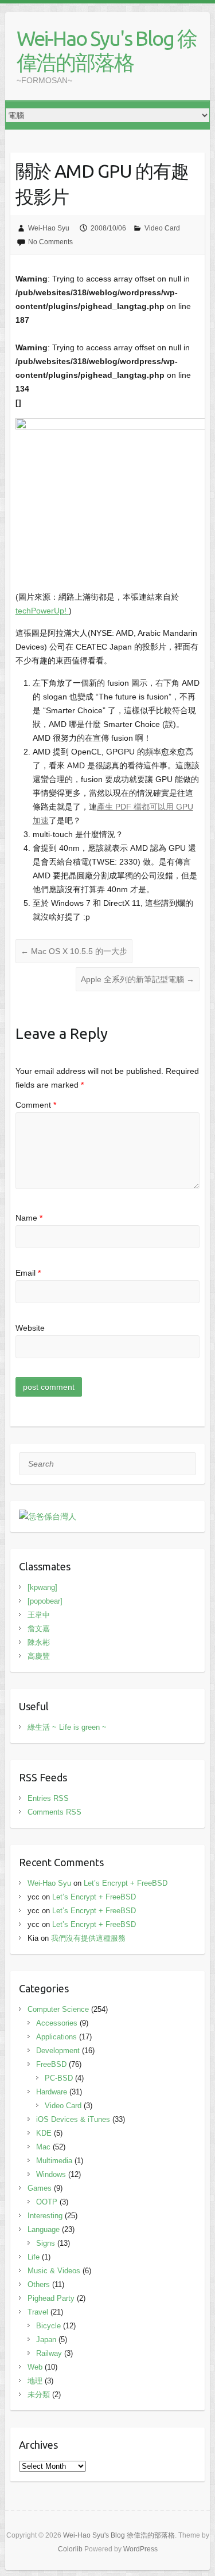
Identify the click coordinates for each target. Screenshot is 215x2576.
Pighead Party (51, 2298)
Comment (36, 1105)
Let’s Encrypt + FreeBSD (126, 1883)
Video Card (162, 228)
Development (58, 2051)
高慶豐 (39, 1656)
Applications (56, 2037)
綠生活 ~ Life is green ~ (67, 1727)
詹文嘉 (39, 1629)
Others (39, 2284)
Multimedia (54, 2161)
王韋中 (39, 1615)
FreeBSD (51, 2064)
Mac (43, 2147)
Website (30, 1328)
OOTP (47, 2202)
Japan (46, 2339)
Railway (49, 2353)
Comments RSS (54, 1812)
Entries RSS (48, 1798)
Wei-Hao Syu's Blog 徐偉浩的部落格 (107, 50)
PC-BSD (59, 2078)
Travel (38, 2312)
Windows (51, 2174)
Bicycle (48, 2326)
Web (35, 2367)
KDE (44, 2133)
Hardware (52, 2092)
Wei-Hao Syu (49, 228)
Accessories (57, 2023)
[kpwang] (42, 1587)
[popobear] (45, 1601)
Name (29, 1218)
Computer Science (58, 2009)
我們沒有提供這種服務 (88, 1938)
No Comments (50, 242)
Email (28, 1273)
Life (34, 2257)
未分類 (39, 2395)
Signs (46, 2243)
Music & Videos (54, 2271)
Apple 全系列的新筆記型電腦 (138, 979)
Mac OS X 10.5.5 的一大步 (74, 951)
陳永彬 (39, 1642)
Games (40, 2188)
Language (44, 2229)
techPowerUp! (42, 611)
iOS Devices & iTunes (73, 2119)
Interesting (45, 2216)
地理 (35, 2381)
